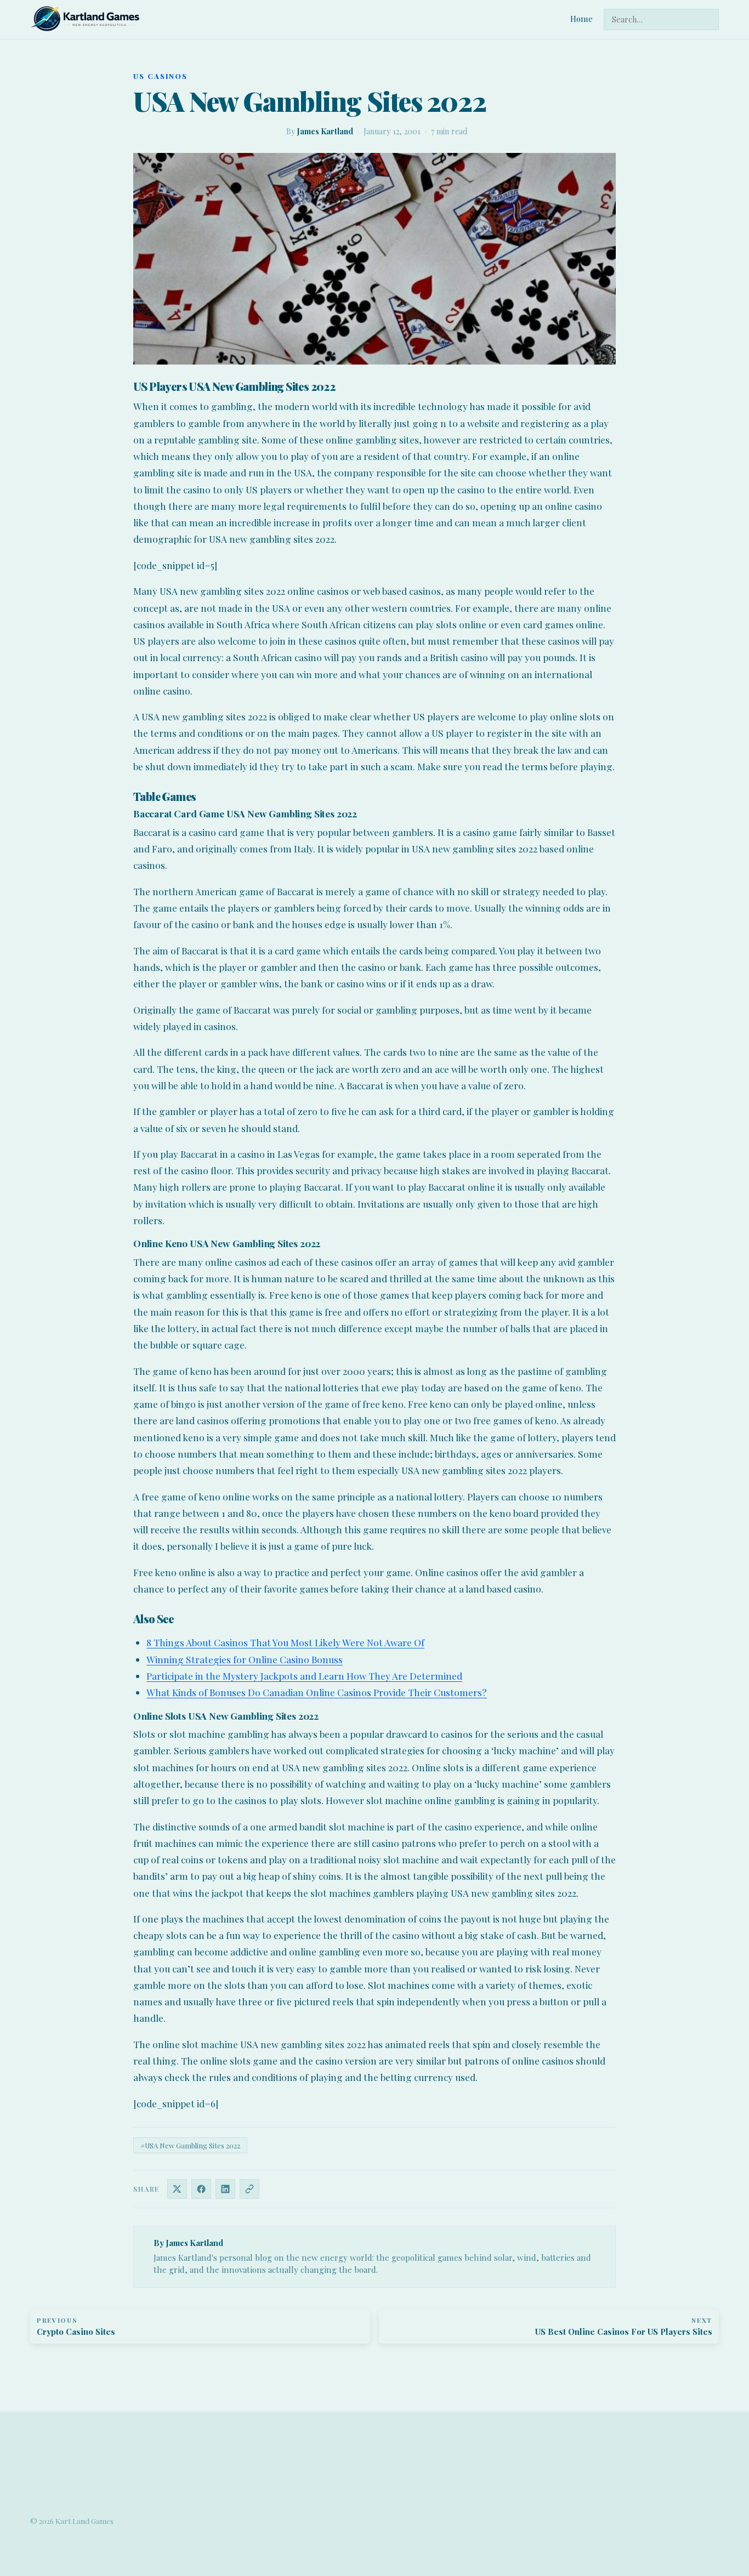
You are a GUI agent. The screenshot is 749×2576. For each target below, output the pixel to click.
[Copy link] (249, 2189)
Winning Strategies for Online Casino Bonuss (245, 1659)
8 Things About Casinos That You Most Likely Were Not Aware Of (285, 1642)
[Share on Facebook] (201, 2189)
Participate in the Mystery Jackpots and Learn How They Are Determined (304, 1676)
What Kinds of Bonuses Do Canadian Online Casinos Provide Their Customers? (317, 1692)
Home (581, 19)
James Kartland (325, 131)
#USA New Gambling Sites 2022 (190, 2145)
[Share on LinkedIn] (225, 2189)
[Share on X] (177, 2189)
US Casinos (160, 76)
